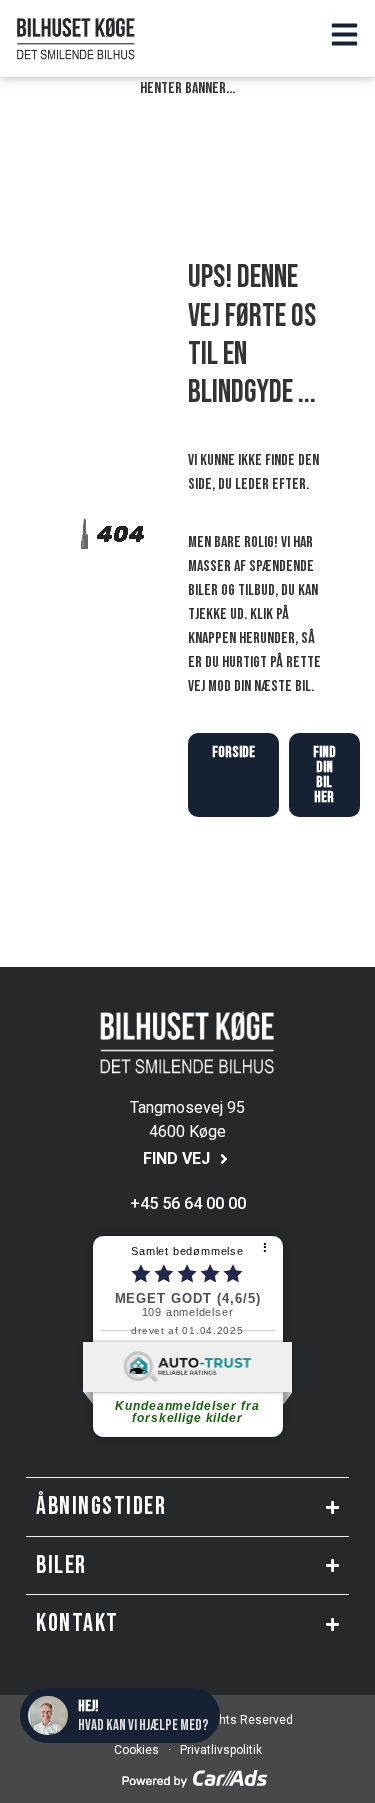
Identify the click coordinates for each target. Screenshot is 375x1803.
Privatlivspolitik (219, 1750)
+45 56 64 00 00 (188, 1203)
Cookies (136, 1750)
